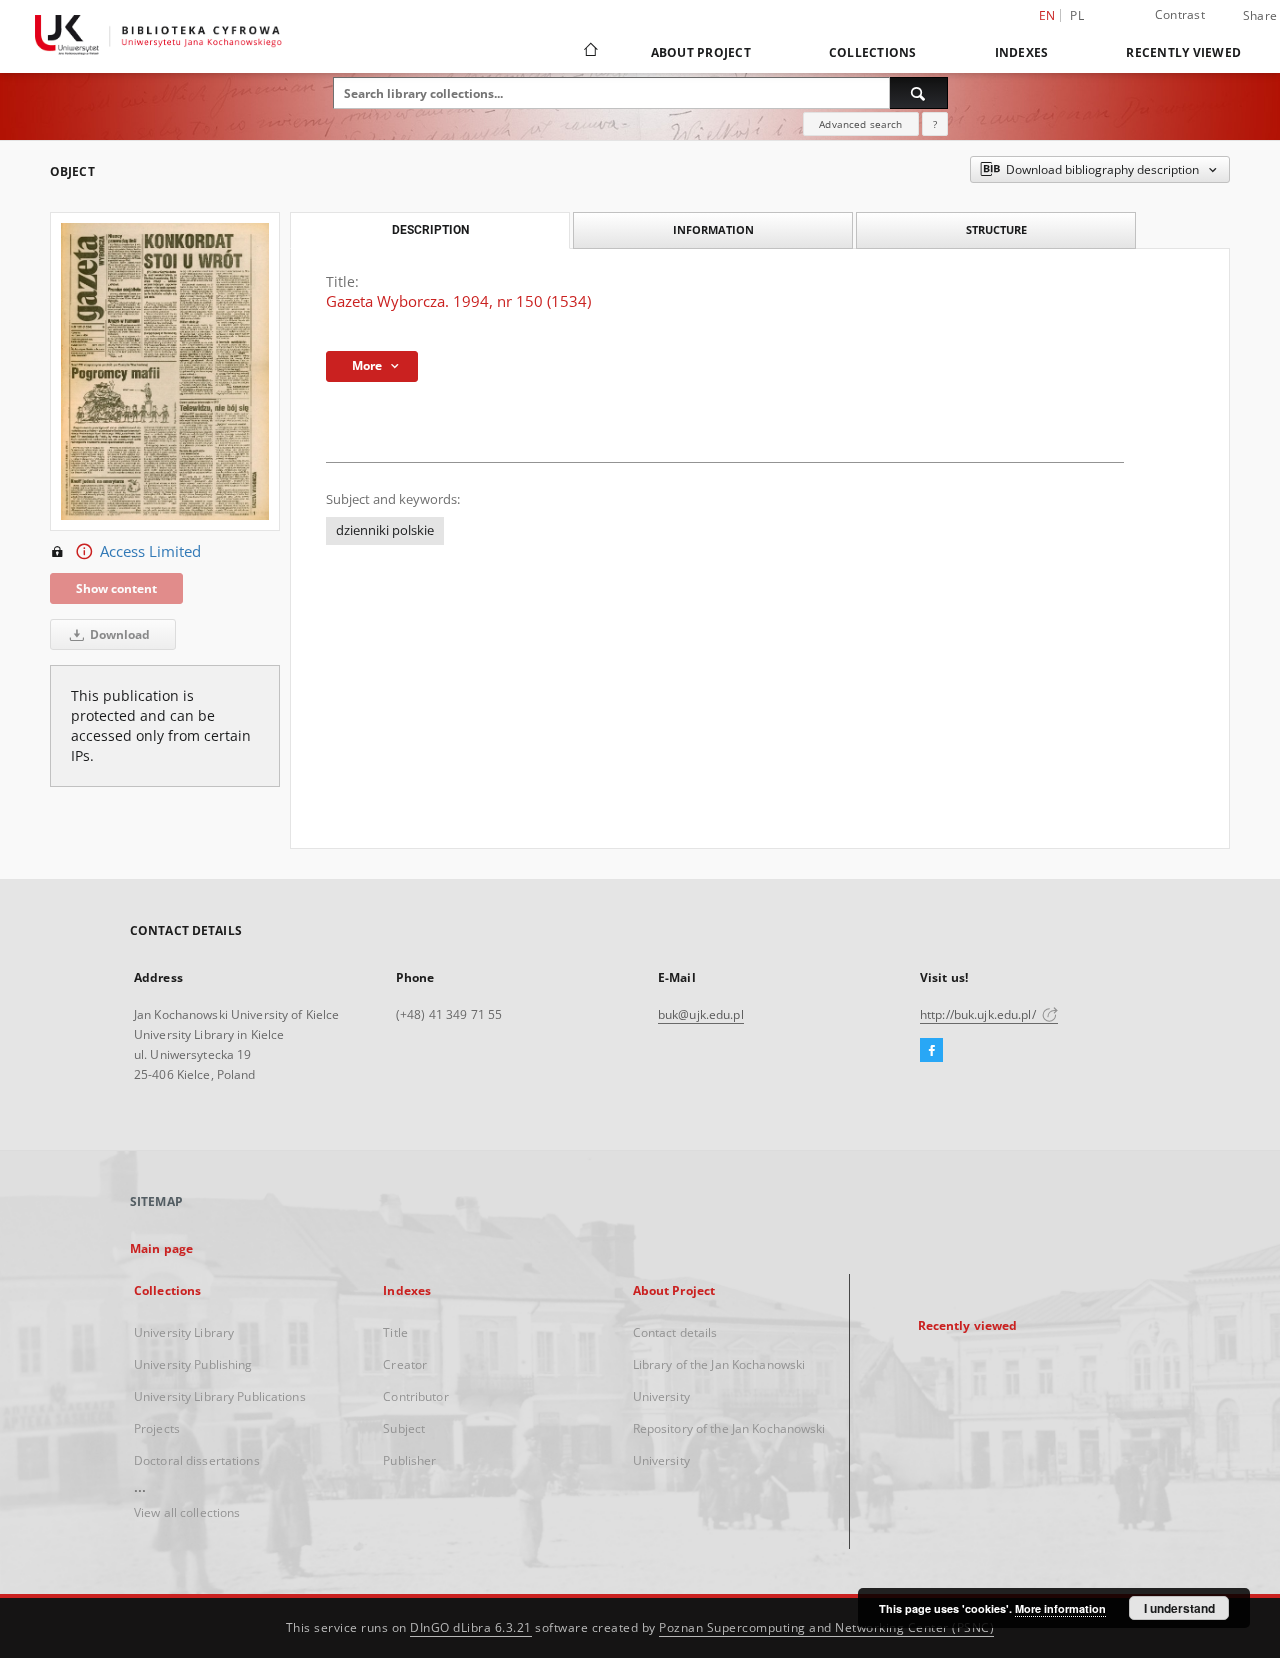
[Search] (919, 93)
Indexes (1022, 52)
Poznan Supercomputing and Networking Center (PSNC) (826, 1627)
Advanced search (860, 124)
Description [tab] (430, 230)
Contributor (415, 1396)
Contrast (1180, 14)
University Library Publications (220, 1396)
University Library (184, 1332)
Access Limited (150, 551)
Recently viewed (1183, 52)
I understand (1179, 1608)
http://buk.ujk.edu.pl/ (979, 1014)
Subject (404, 1428)
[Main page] (589, 52)
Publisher (409, 1460)
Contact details (675, 1332)
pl (1077, 15)
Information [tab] (713, 229)
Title (395, 1332)
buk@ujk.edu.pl (701, 1014)
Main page (161, 1248)
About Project (701, 52)
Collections (873, 52)
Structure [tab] (996, 229)
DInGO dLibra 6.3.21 (471, 1627)
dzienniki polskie (385, 530)
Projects (157, 1428)
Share (1260, 16)
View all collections (187, 1512)
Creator (405, 1364)
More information (1060, 1608)
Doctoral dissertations (197, 1460)
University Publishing (193, 1364)
